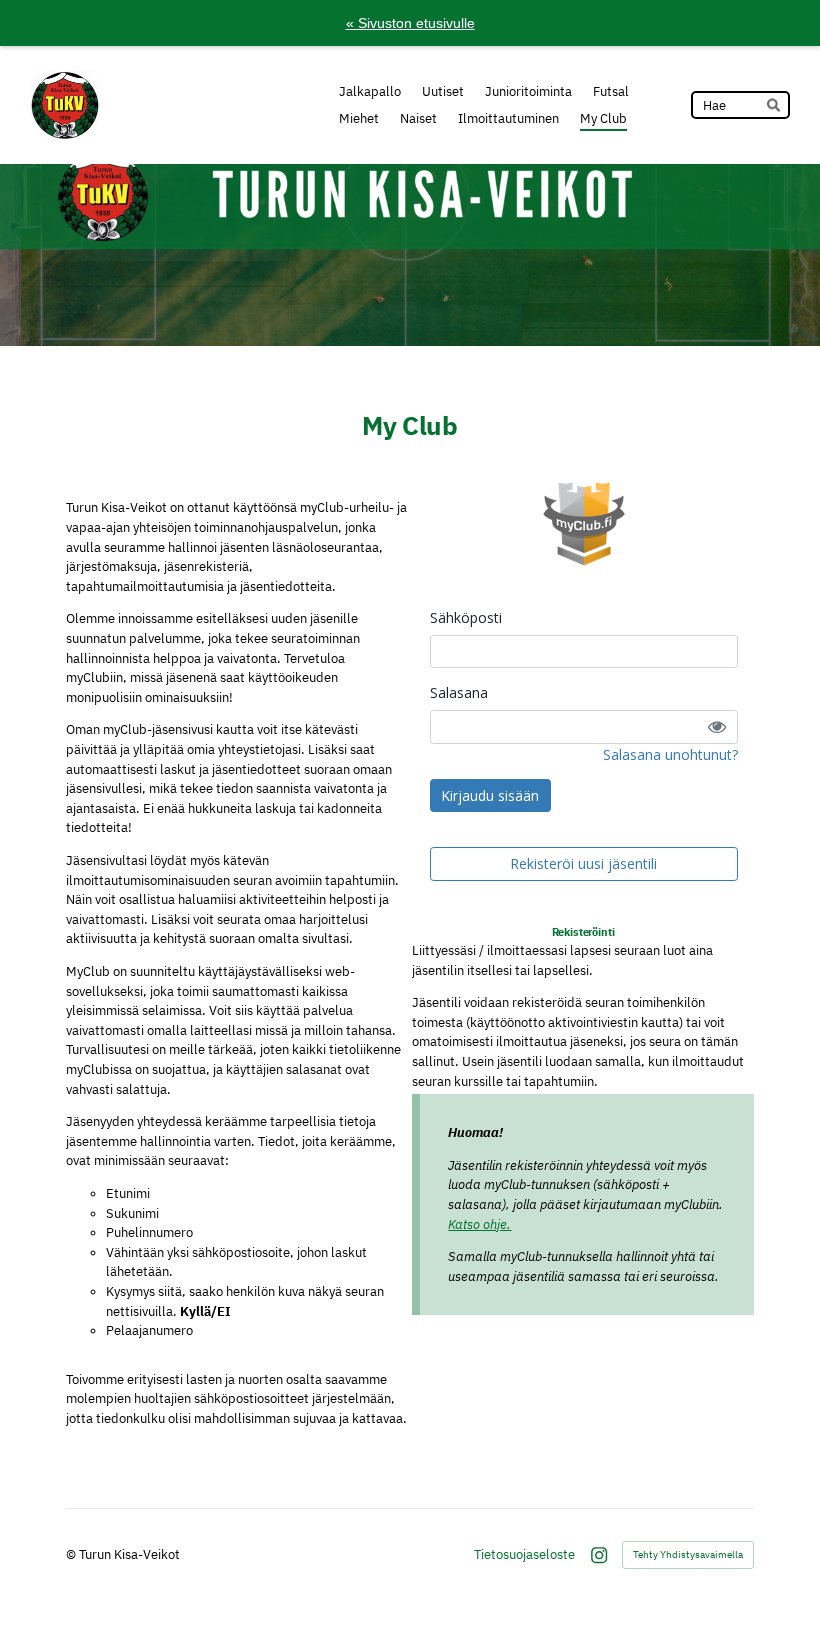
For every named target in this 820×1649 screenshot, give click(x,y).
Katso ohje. (479, 1224)
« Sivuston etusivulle (410, 23)
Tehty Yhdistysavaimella (688, 1554)
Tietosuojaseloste (524, 1554)
